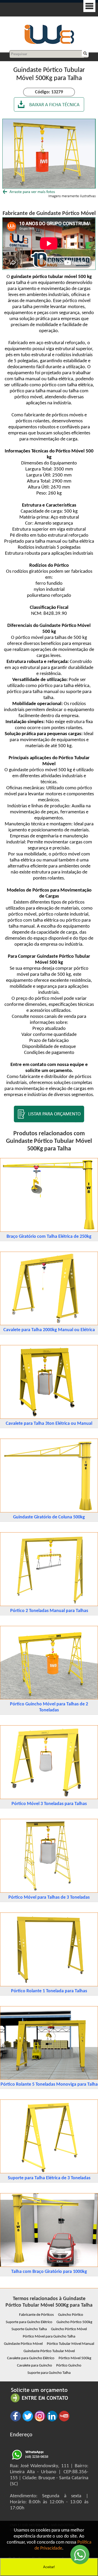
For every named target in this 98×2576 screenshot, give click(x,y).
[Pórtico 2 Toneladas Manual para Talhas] (49, 1605)
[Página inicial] (49, 43)
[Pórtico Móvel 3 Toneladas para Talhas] (49, 1798)
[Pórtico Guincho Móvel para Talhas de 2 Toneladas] (49, 1698)
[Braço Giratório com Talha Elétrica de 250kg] (49, 1231)
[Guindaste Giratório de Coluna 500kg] (49, 1511)
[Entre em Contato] (39, 2402)
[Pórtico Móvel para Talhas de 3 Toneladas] (49, 1891)
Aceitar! (49, 2567)
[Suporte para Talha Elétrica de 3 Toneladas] (49, 2172)
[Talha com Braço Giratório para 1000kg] (49, 2266)
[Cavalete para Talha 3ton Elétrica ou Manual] (49, 1418)
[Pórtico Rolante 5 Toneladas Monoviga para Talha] (49, 2078)
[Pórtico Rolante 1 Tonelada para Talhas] (49, 1985)
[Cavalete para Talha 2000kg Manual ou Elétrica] (49, 1324)
